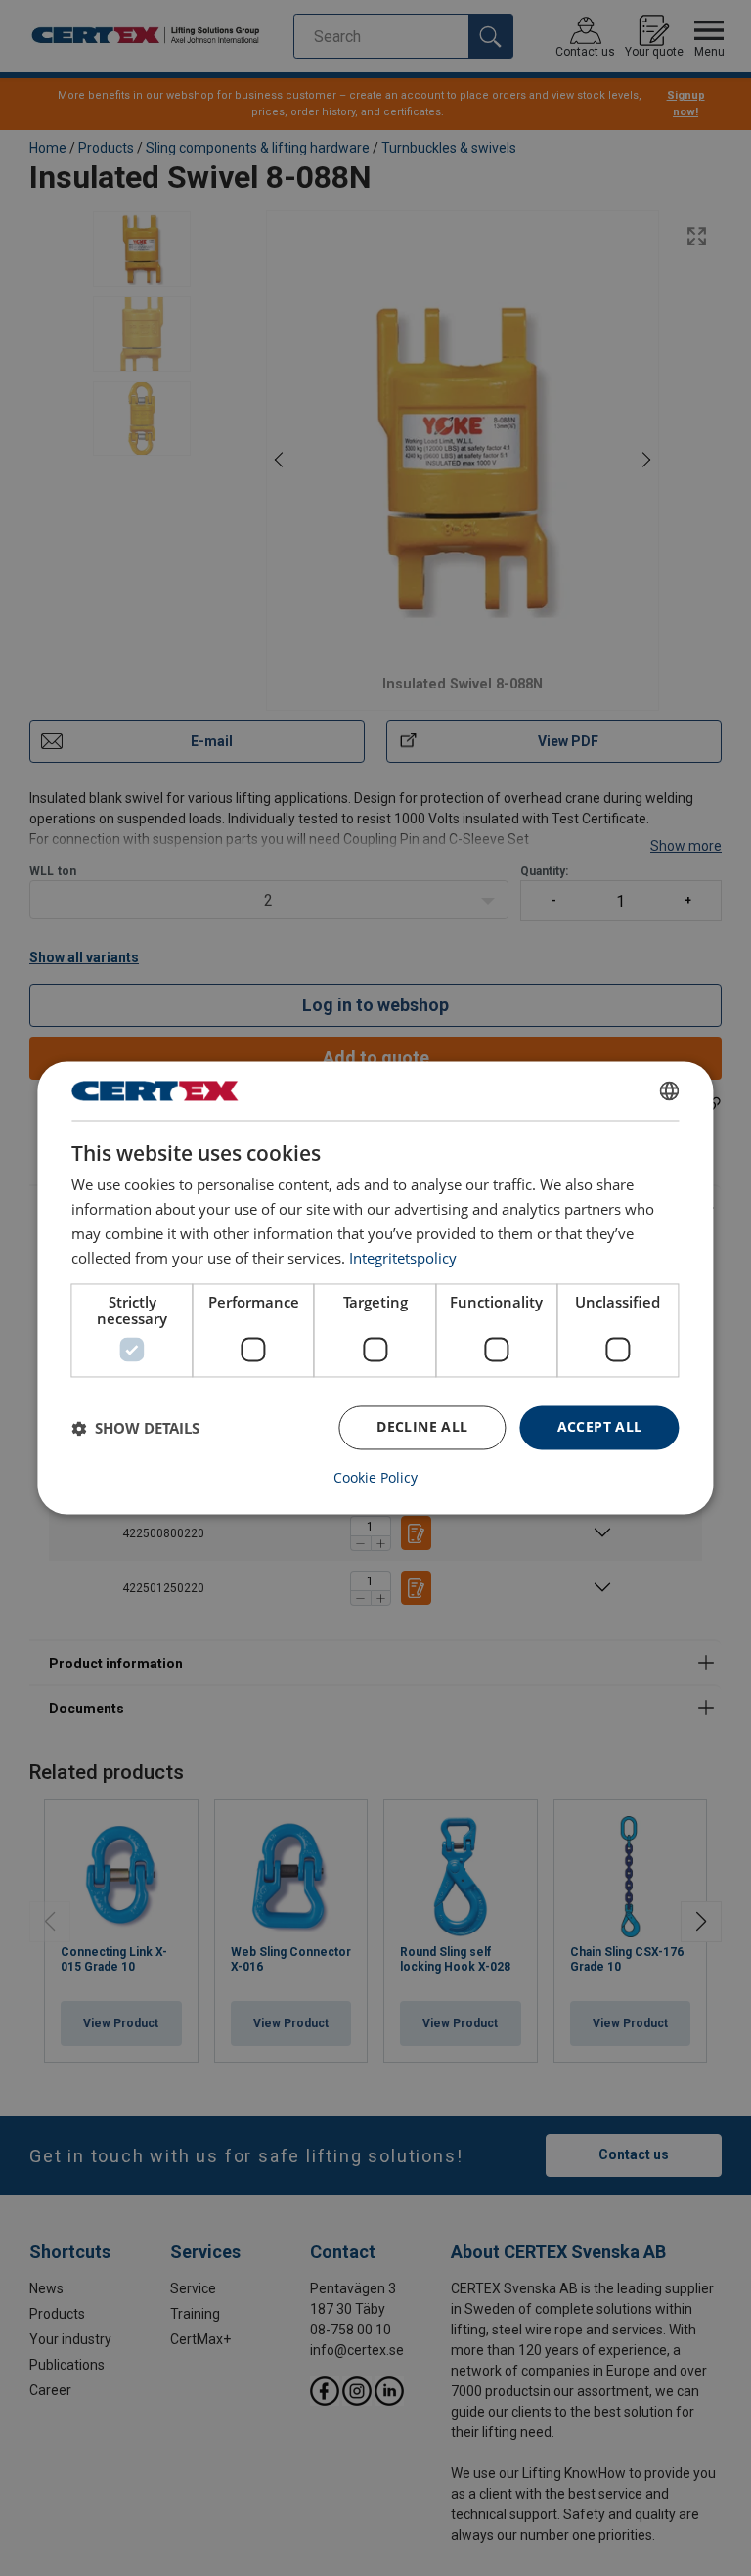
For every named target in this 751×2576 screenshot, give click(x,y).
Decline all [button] (422, 1427)
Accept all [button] (600, 1427)
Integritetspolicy (403, 1258)
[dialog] (375, 1288)
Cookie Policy (375, 1479)
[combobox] (670, 1090)
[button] (135, 1428)
